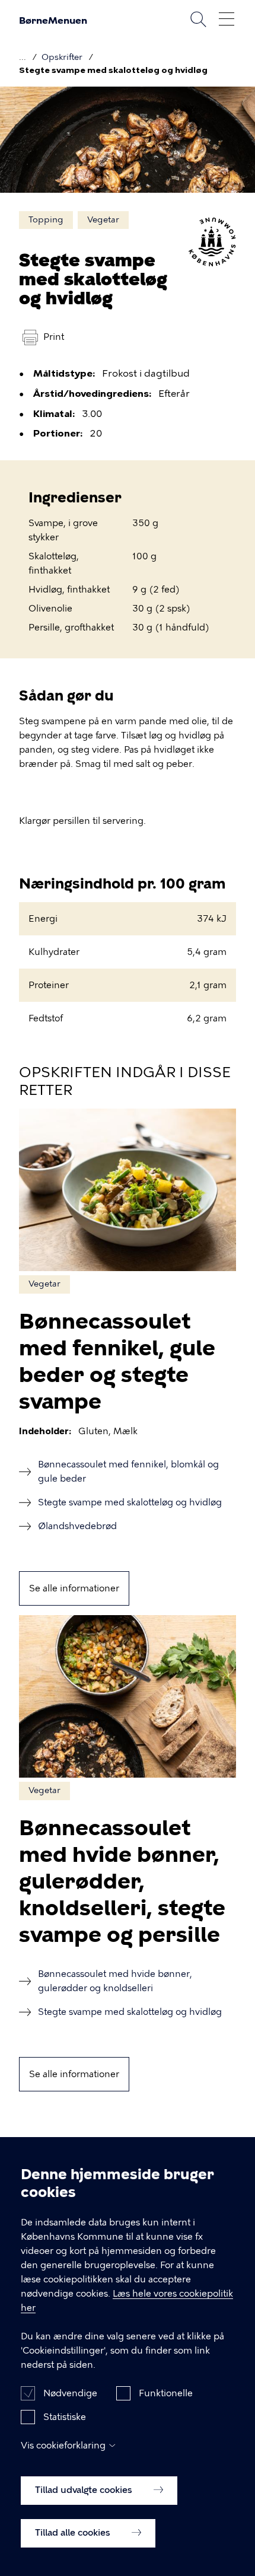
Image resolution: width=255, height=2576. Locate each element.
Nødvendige (70, 2393)
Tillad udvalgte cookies (85, 2490)
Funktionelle (166, 2393)
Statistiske (65, 2417)
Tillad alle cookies (74, 2533)
